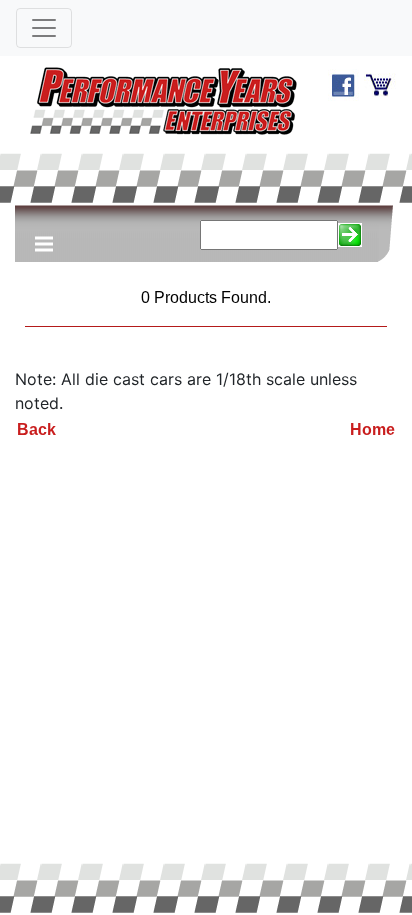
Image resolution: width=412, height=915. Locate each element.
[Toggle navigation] (44, 28)
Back (36, 429)
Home (372, 429)
